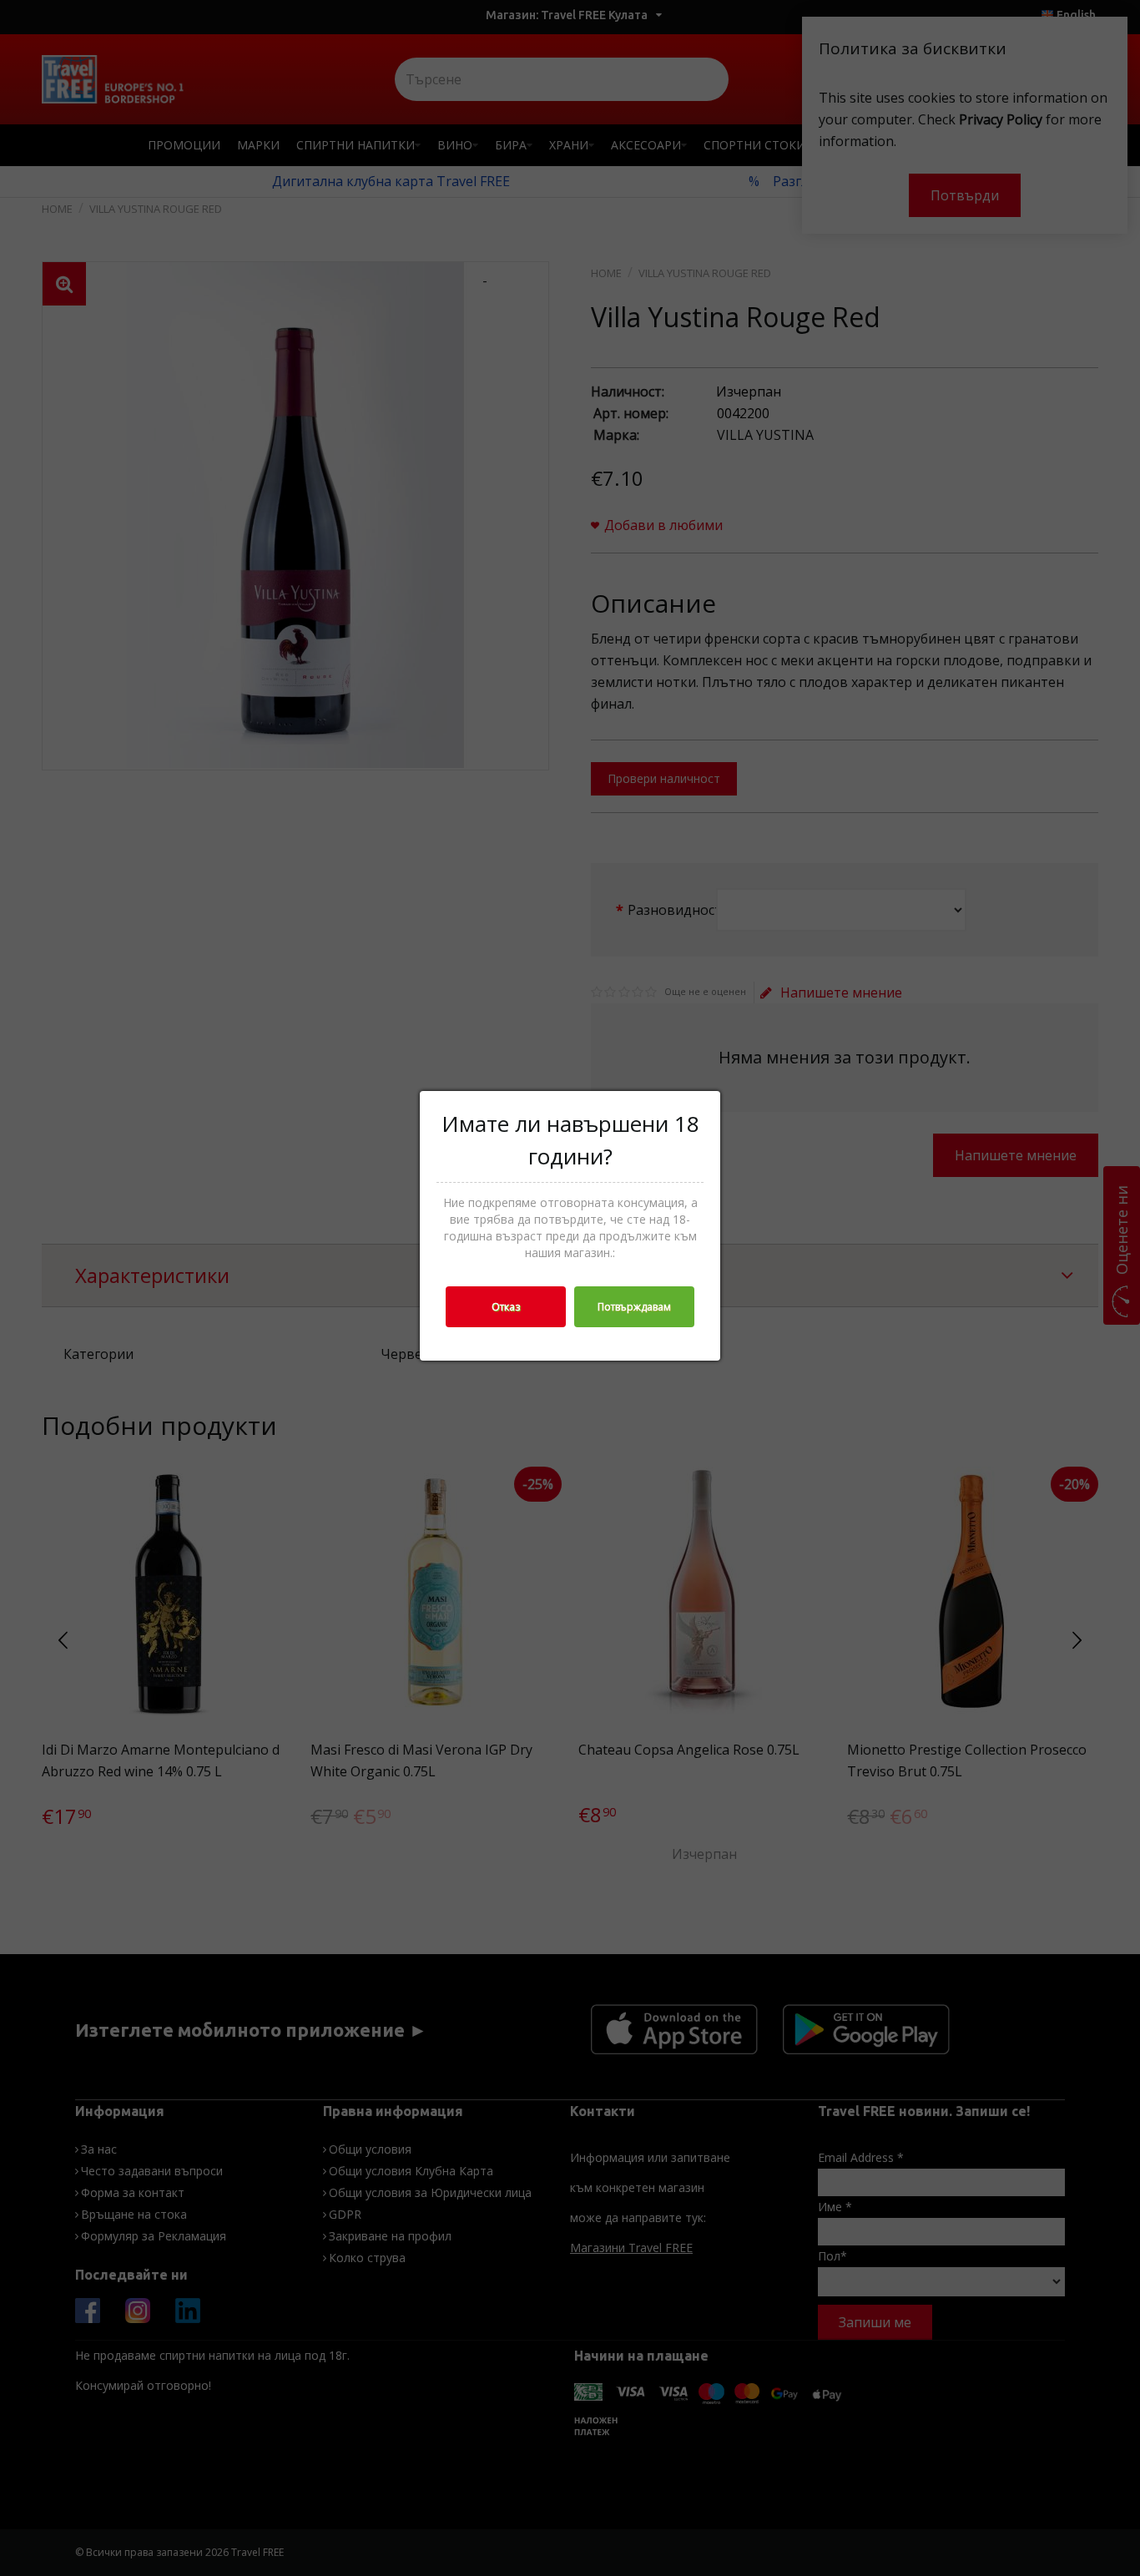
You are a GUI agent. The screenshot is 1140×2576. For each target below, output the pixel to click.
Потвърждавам (634, 1307)
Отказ (506, 1307)
